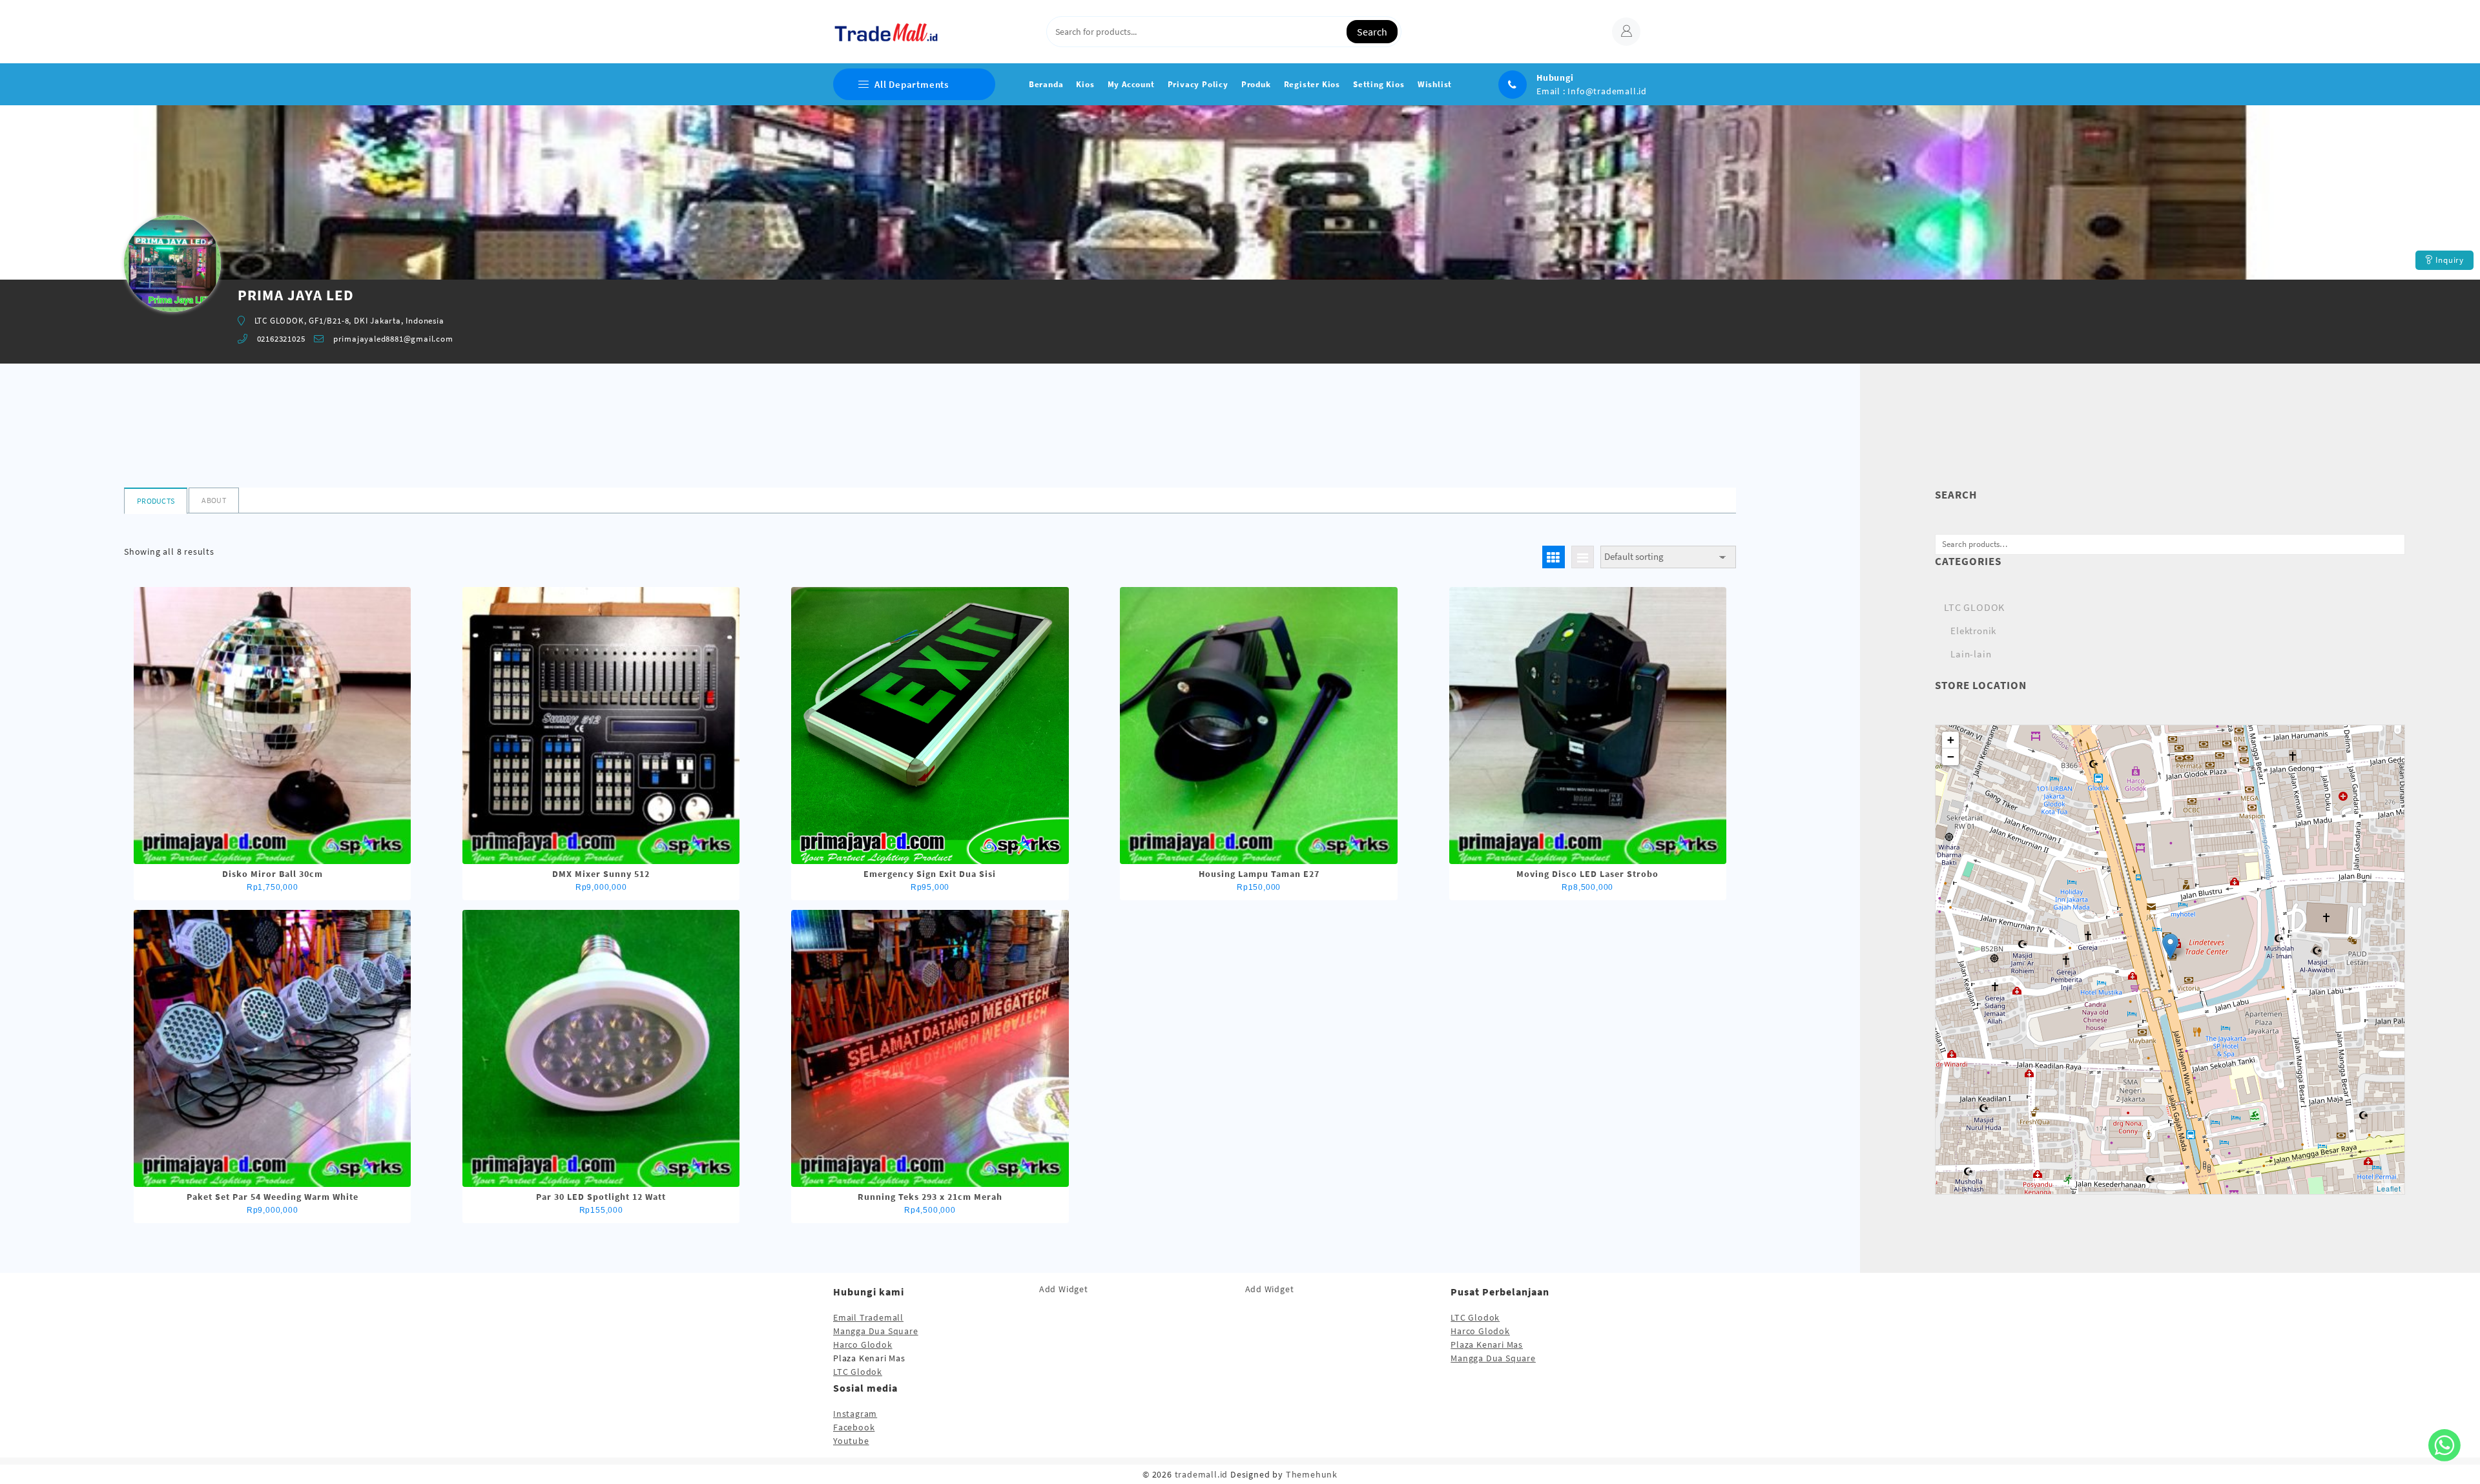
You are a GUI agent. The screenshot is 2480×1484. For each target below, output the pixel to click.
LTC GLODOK (1974, 607)
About (214, 500)
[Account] (1626, 32)
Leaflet (2389, 1188)
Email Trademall (868, 1317)
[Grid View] (1554, 557)
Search (1372, 32)
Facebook (854, 1427)
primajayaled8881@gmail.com (393, 339)
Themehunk (1312, 1474)
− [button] (1951, 757)
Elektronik (1973, 631)
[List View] (1583, 557)
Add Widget (1064, 1289)
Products (156, 501)
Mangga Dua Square (876, 1331)
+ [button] (1951, 740)
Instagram (855, 1414)
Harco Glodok (863, 1345)
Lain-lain (1971, 654)
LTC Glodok (858, 1372)
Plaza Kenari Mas (1487, 1345)
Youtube (851, 1441)
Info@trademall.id (1607, 91)
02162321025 (281, 339)
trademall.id (1202, 1474)
